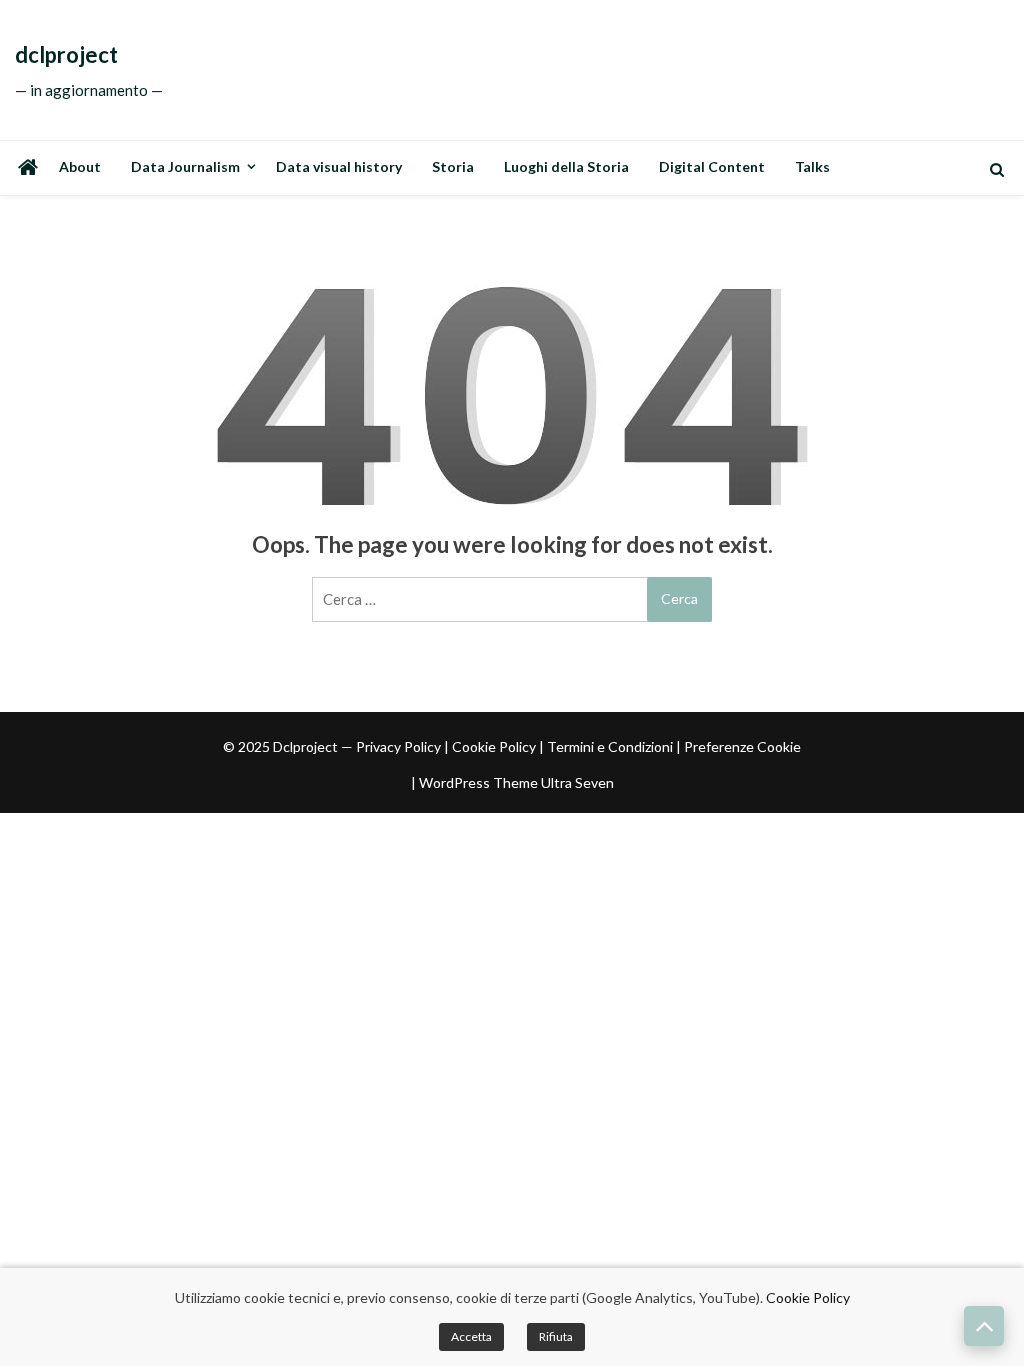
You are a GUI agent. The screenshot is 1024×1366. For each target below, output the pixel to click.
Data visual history (339, 166)
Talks (812, 166)
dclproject (66, 55)
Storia (453, 166)
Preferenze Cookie (742, 746)
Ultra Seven (577, 782)
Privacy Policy (398, 746)
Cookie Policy (494, 746)
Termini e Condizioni (610, 746)
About (80, 166)
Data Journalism (185, 166)
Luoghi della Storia (566, 166)
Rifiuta (556, 1336)
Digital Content (712, 166)
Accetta (471, 1336)
